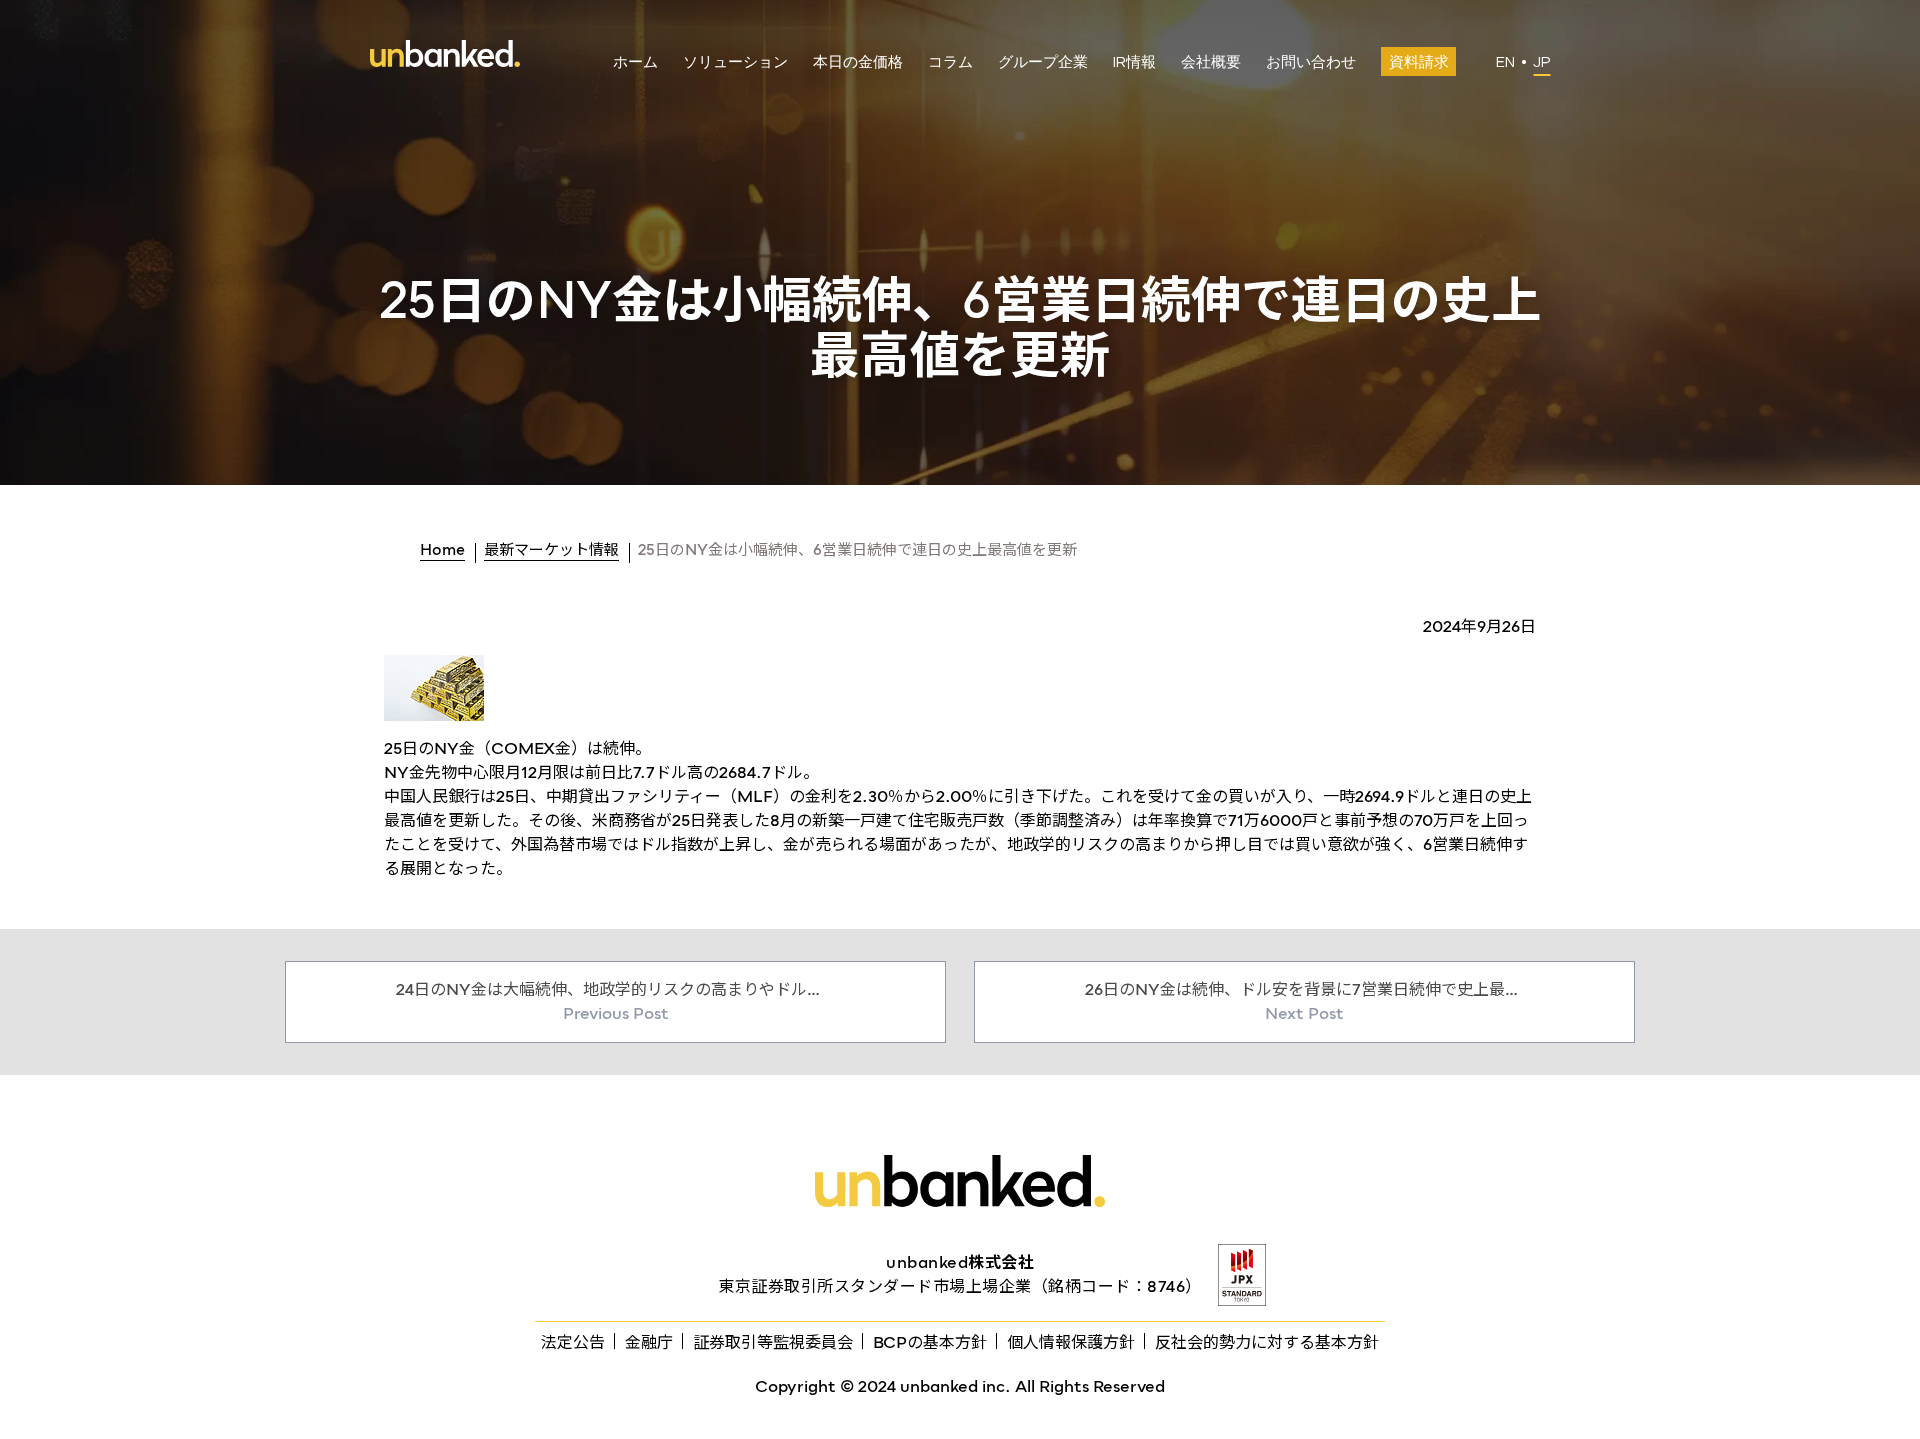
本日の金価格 (858, 62)
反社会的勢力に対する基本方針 (1267, 1342)
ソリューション (735, 62)
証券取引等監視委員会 (773, 1342)
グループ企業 (1043, 62)
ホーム (635, 62)
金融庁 (649, 1342)
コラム (950, 62)
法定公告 (573, 1342)
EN (1505, 62)
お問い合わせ (1311, 62)
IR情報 (1134, 62)
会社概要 (1211, 62)
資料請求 (1419, 62)
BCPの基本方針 (930, 1342)
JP (1541, 62)
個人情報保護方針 (1071, 1342)
